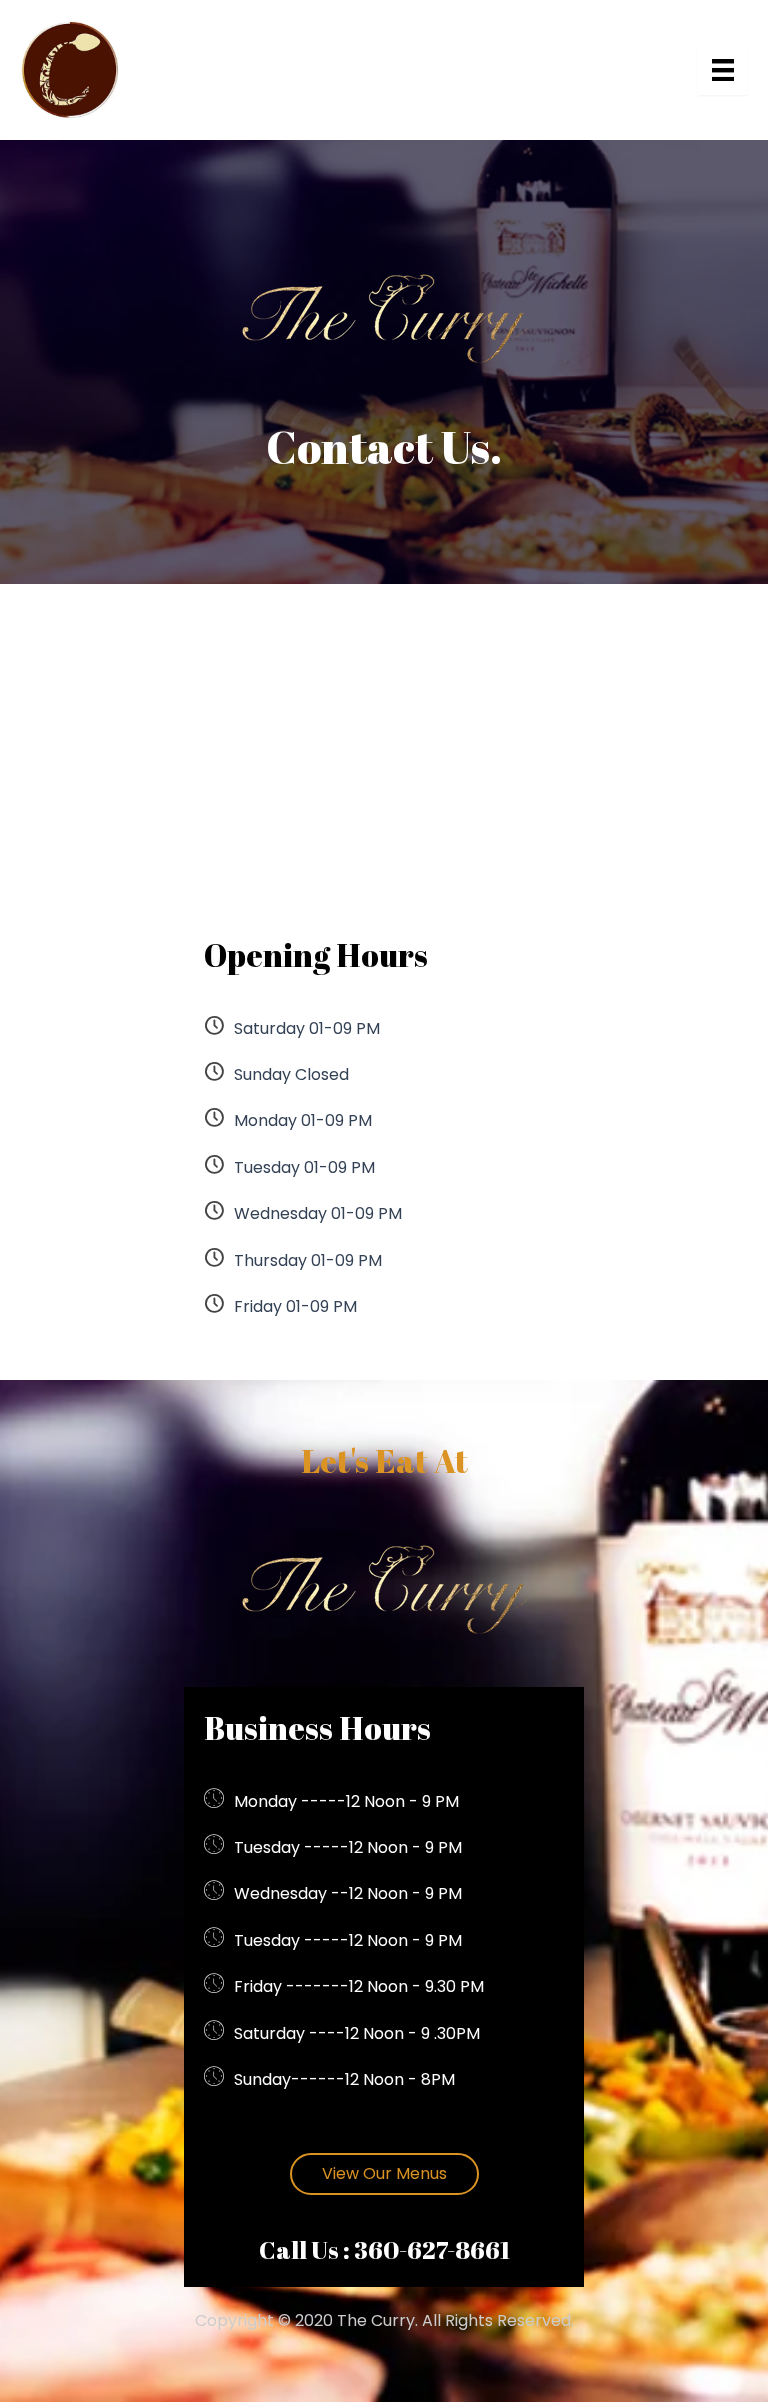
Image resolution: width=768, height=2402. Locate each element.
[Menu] (723, 70)
